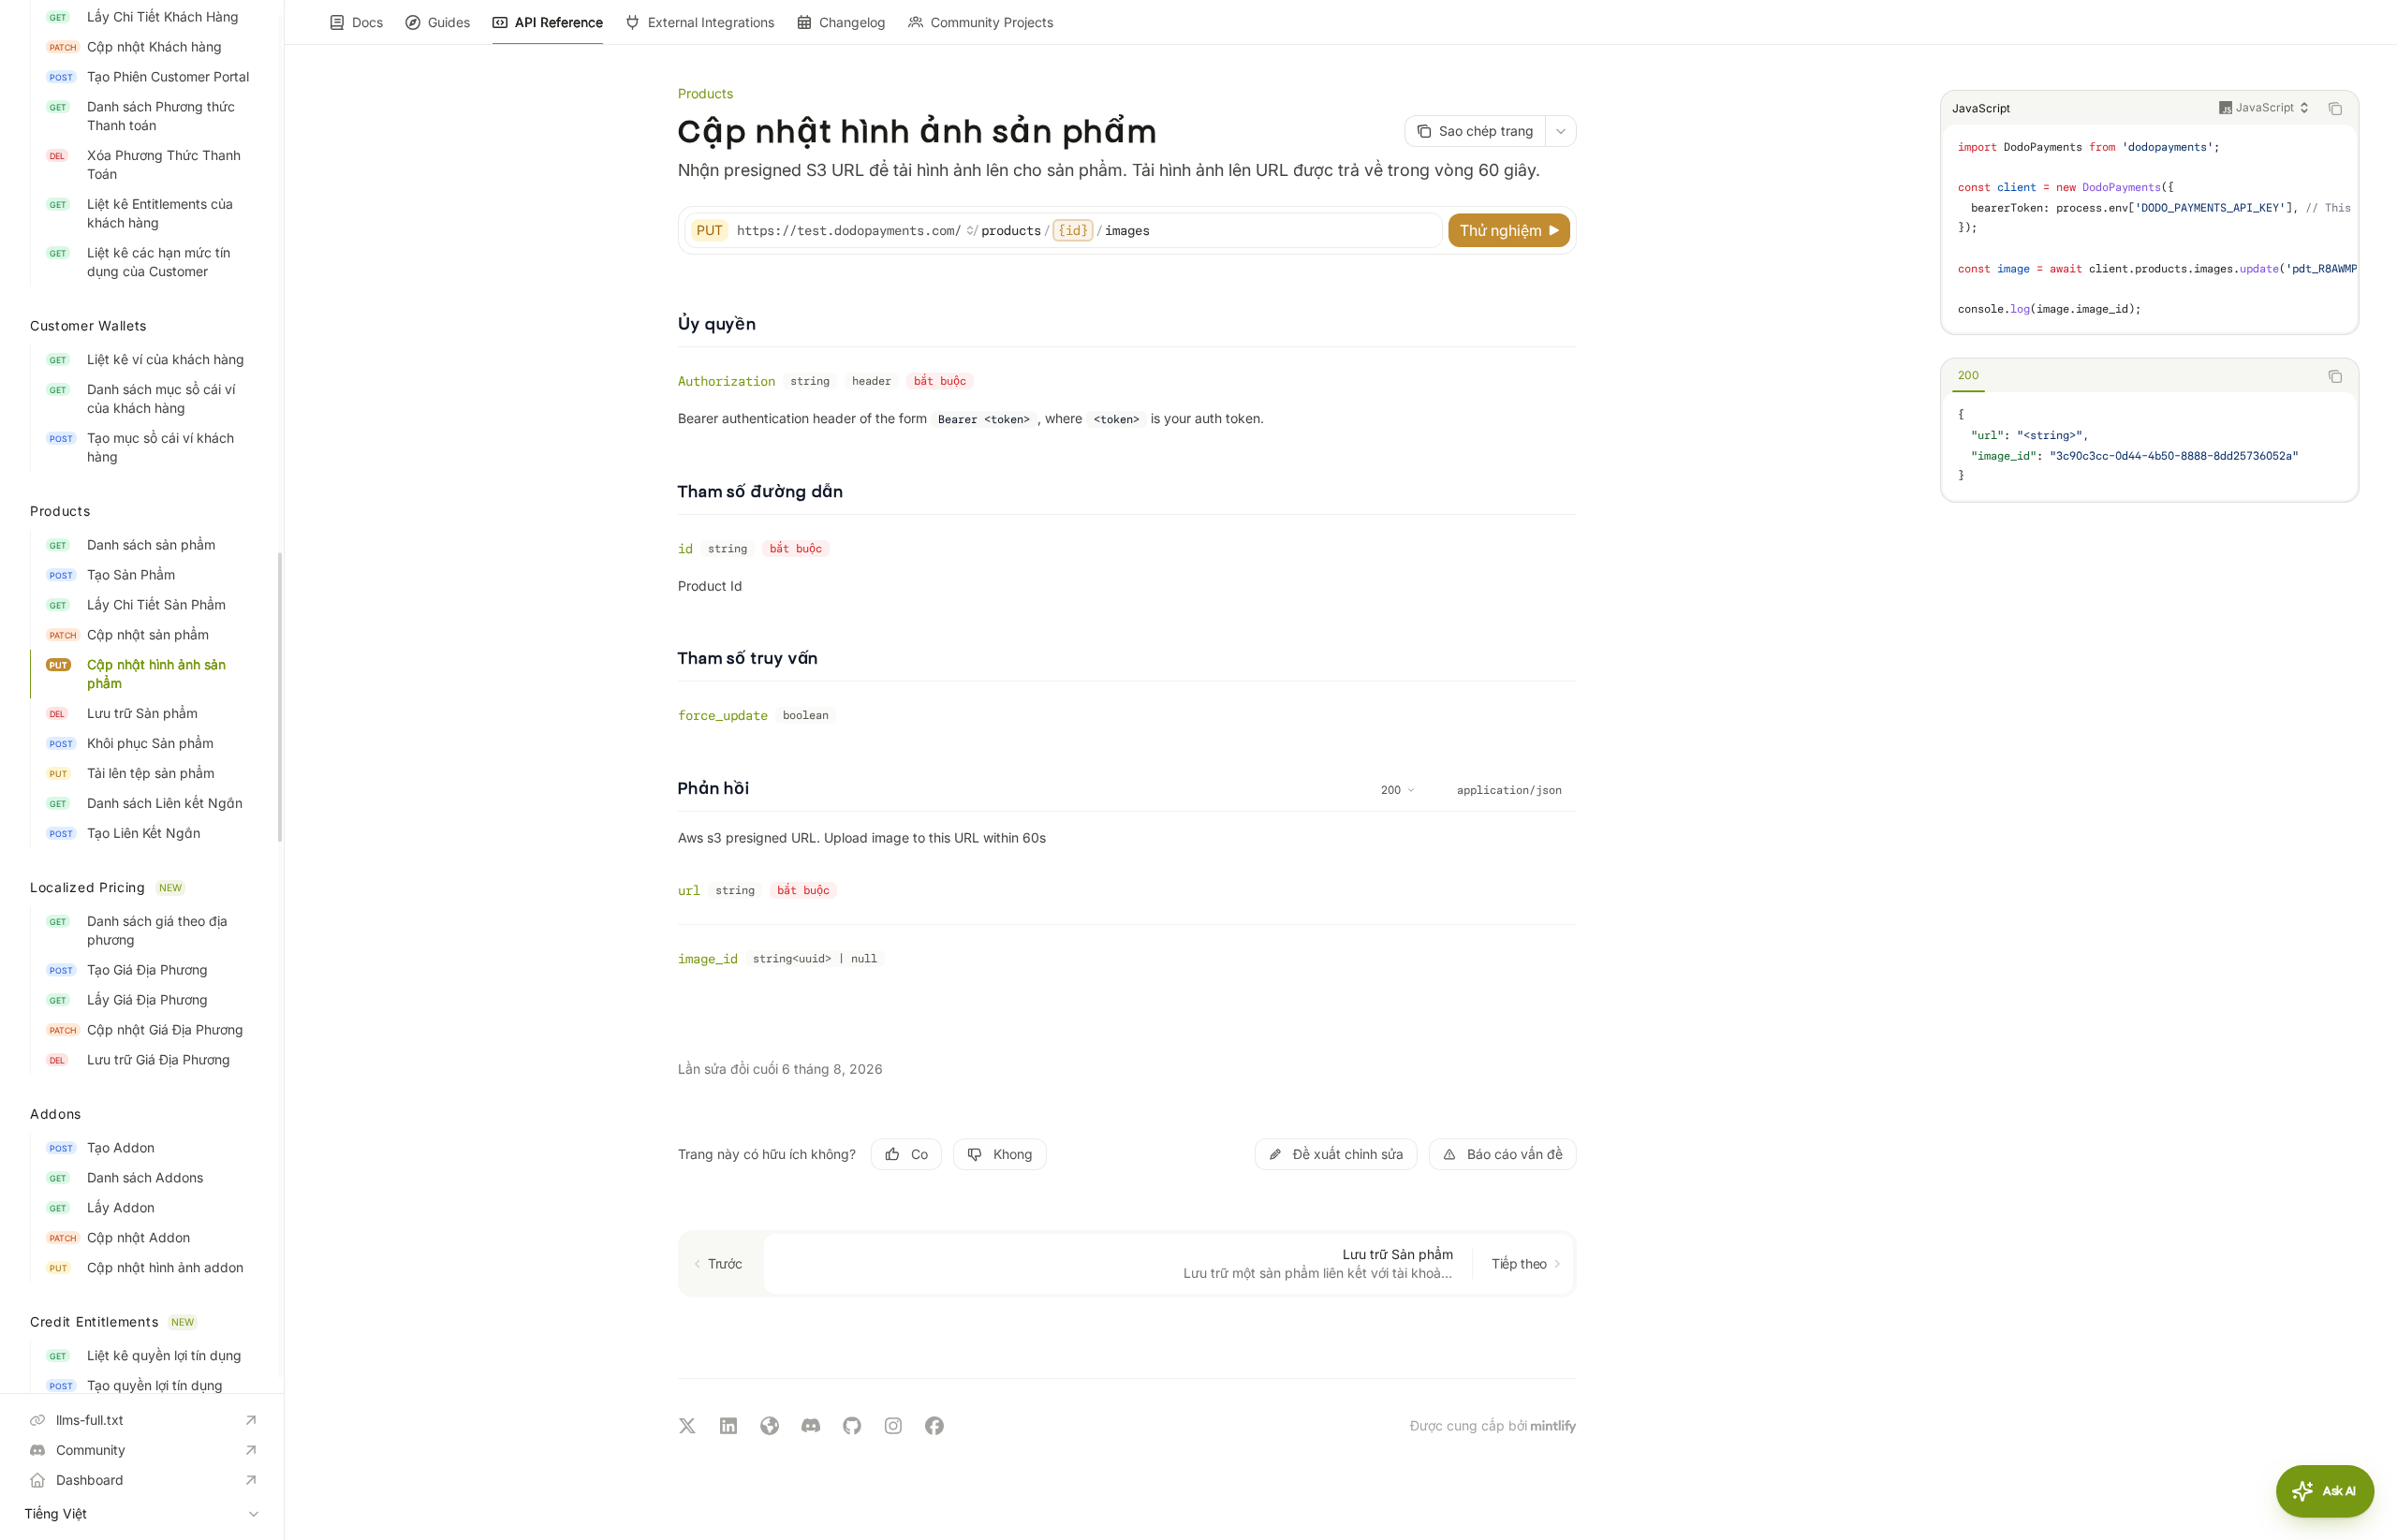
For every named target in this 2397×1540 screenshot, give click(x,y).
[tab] (1969, 375)
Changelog (853, 22)
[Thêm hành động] (1561, 131)
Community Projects (992, 22)
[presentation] (142, 697)
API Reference (559, 22)
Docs (368, 22)
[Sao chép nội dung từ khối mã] (2335, 109)
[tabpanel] (2150, 446)
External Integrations (711, 22)
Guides (449, 22)
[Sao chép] (1425, 230)
